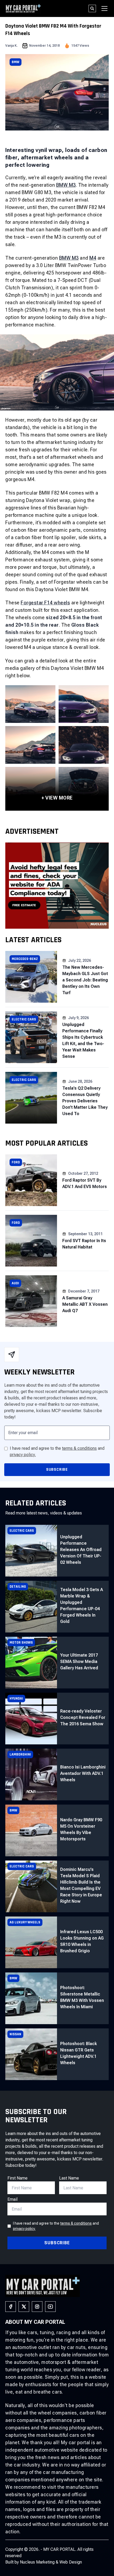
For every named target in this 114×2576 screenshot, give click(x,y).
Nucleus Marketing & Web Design (51, 2562)
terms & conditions (79, 1448)
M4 (93, 258)
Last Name (69, 2178)
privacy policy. (23, 1455)
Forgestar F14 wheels (45, 603)
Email (12, 2199)
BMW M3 (66, 185)
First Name (17, 2178)
